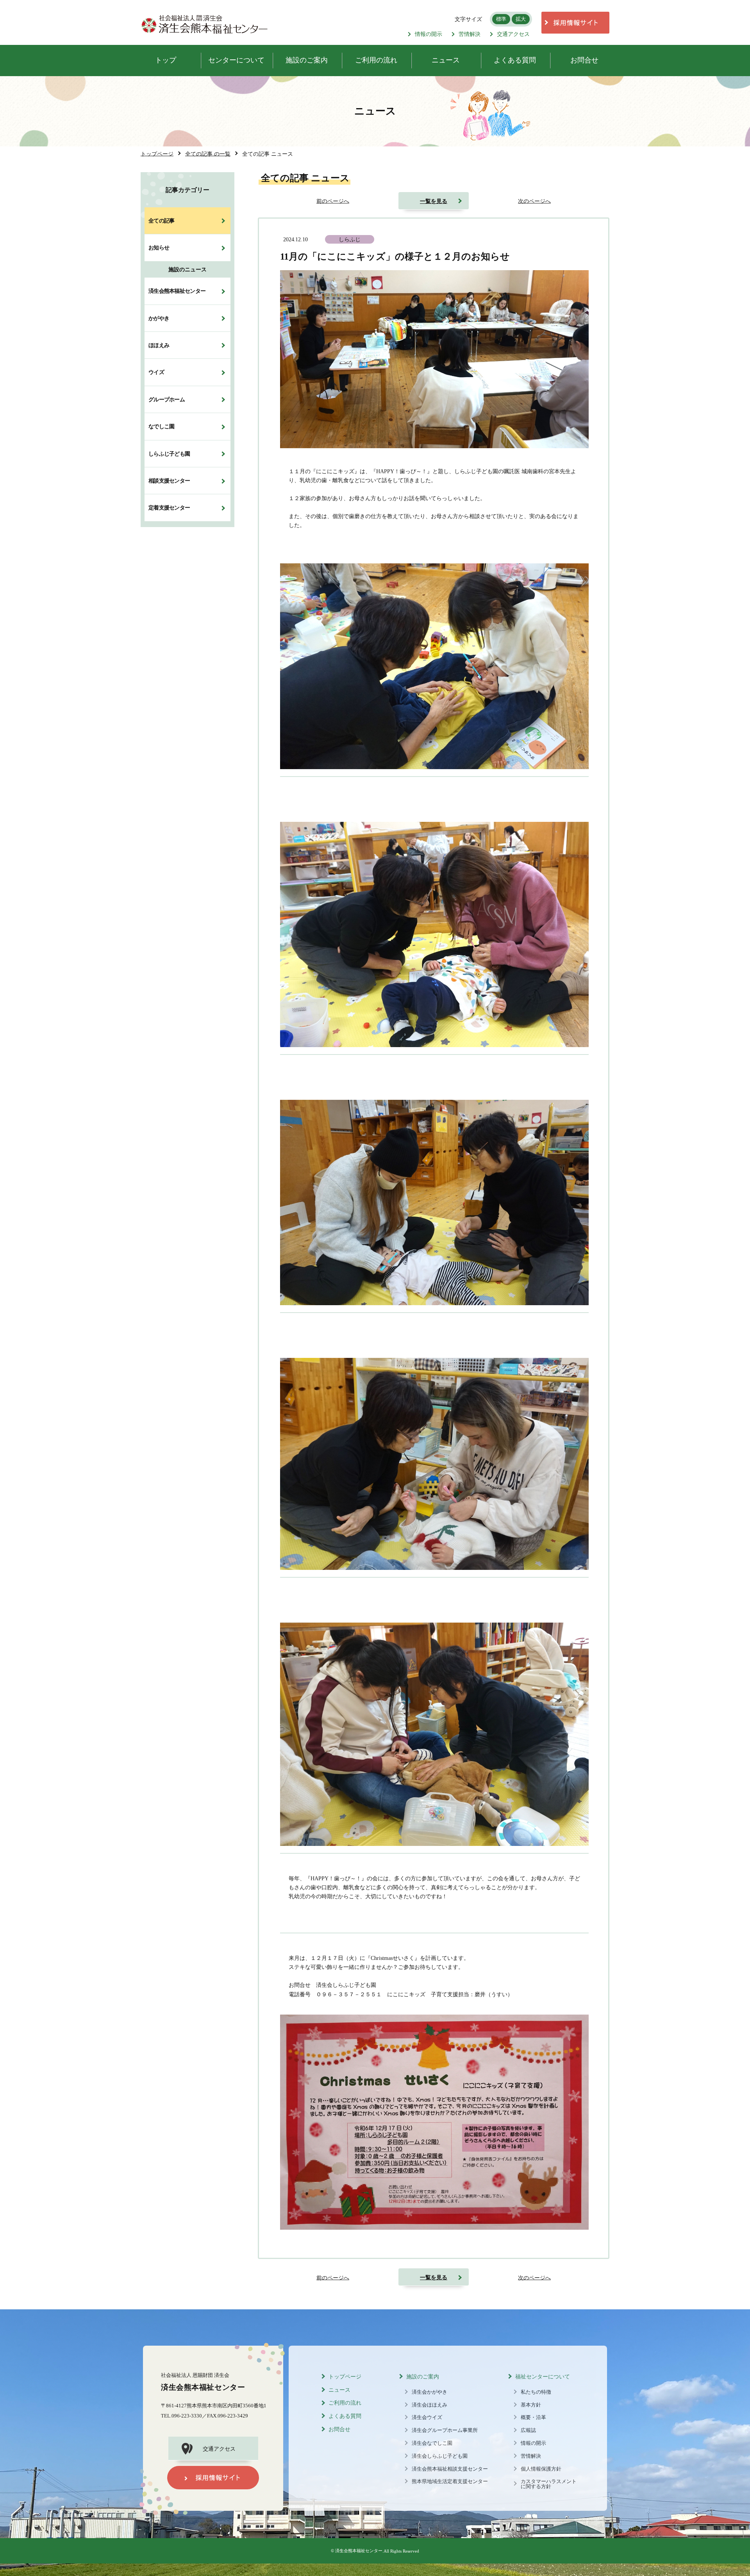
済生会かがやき (429, 2392)
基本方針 (531, 2405)
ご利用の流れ (345, 2403)
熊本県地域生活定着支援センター (450, 2482)
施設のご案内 (423, 2377)
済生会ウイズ (427, 2417)
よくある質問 (345, 2416)
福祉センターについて (543, 2377)
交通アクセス (513, 34)
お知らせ (159, 248)
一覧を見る (434, 201)
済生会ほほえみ (429, 2405)
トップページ (345, 2377)
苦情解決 (470, 34)
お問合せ (339, 2429)
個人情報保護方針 (541, 2469)
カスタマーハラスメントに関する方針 (549, 2484)
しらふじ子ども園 (169, 454)
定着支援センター (169, 508)
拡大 (521, 19)
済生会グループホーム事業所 (445, 2430)
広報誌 (528, 2430)
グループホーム (167, 399)
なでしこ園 (161, 427)
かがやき (159, 318)
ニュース (339, 2390)
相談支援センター (169, 481)
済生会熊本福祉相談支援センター (450, 2469)
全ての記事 (161, 221)
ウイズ (156, 372)
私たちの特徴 (536, 2392)
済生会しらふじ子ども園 (440, 2456)
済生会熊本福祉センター (177, 291)
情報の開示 (429, 34)
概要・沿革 (533, 2417)
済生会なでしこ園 (432, 2443)
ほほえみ (159, 345)
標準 (501, 19)
